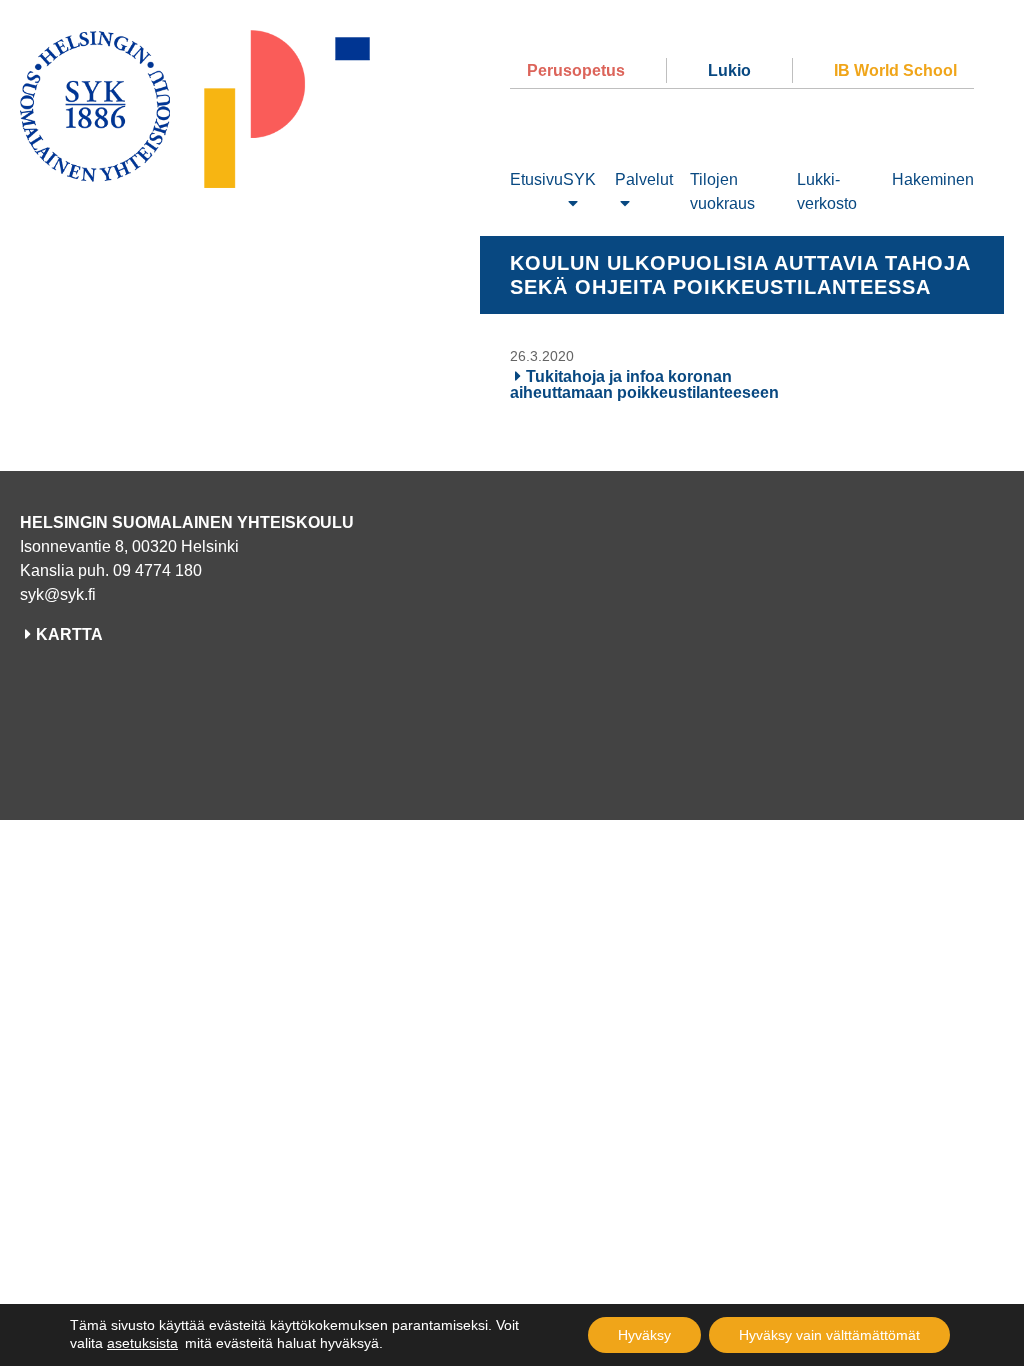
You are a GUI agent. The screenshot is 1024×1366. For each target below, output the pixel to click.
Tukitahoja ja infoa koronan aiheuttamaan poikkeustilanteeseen (644, 384)
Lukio (729, 70)
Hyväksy (644, 1335)
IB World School (895, 70)
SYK (579, 179)
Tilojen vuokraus (722, 191)
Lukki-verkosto (827, 191)
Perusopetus (576, 70)
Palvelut (644, 179)
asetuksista (142, 1343)
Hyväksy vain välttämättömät (829, 1335)
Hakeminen (933, 179)
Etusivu (536, 179)
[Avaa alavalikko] (573, 204)
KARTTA (69, 634)
